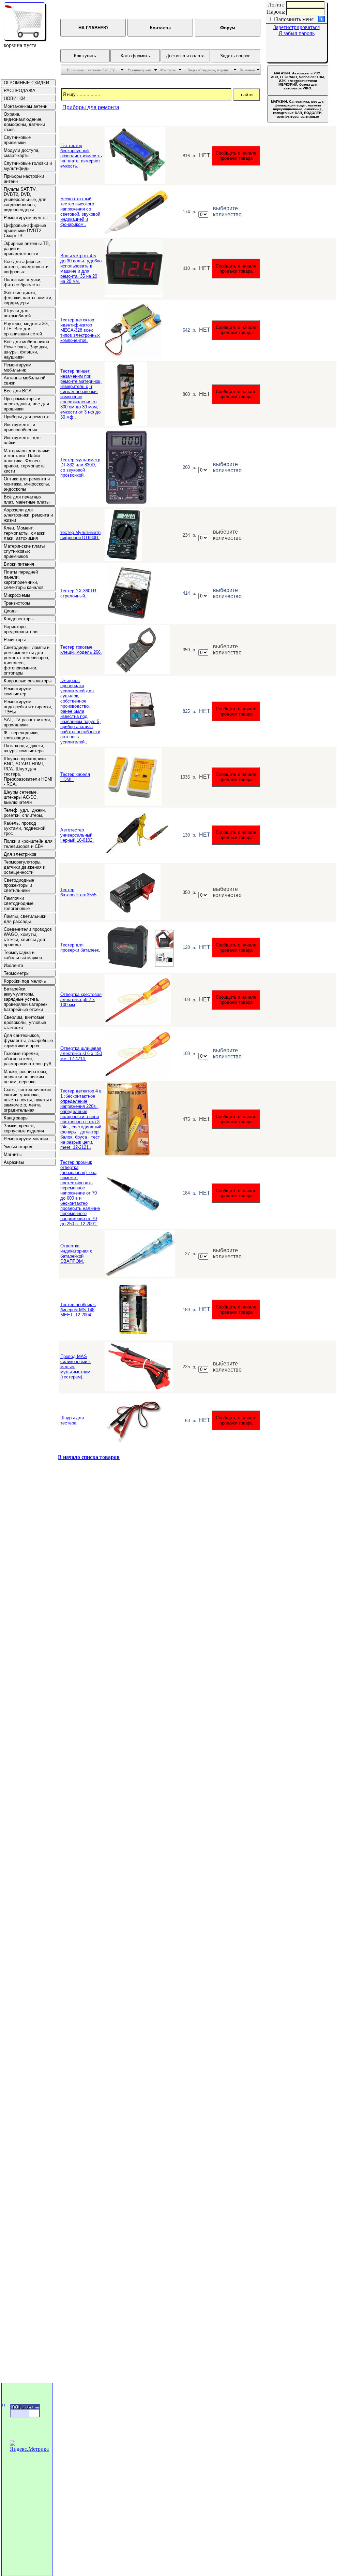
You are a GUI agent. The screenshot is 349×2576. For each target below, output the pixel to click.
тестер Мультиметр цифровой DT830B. (80, 535)
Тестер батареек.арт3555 (78, 892)
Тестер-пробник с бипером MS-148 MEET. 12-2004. (78, 1310)
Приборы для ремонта (91, 107)
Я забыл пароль (297, 33)
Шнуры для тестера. (72, 1420)
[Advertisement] (21, 1269)
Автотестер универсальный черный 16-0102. (77, 835)
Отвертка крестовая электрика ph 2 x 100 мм (81, 1000)
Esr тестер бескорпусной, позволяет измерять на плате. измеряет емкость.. (81, 156)
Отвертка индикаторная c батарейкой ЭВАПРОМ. (76, 1254)
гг (4, 2405)
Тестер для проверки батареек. (80, 947)
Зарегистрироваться (297, 27)
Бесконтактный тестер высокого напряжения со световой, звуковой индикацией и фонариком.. (80, 212)
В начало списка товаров (89, 1457)
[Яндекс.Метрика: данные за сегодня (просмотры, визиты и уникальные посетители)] (30, 2446)
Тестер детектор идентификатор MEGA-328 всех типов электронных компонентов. (80, 330)
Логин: (276, 5)
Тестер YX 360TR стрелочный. (78, 593)
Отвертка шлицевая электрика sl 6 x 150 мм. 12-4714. (81, 1053)
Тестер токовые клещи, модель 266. (81, 650)
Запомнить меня (295, 19)
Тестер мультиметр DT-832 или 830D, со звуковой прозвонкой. (80, 467)
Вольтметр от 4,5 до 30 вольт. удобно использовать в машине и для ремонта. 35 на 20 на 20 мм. (81, 269)
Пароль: (276, 12)
